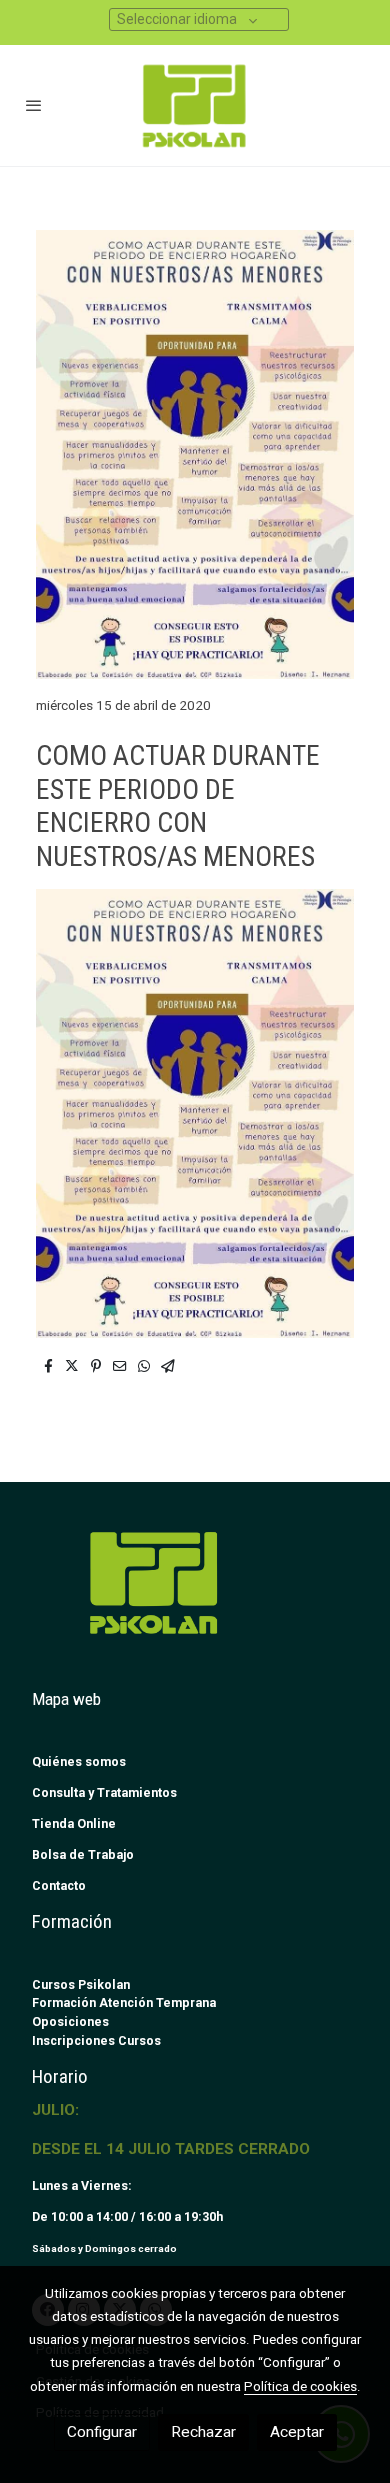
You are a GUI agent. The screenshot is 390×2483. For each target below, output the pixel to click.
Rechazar (203, 2432)
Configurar (102, 2432)
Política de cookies (300, 2386)
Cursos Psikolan (81, 1984)
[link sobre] (195, 1594)
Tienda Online (74, 1823)
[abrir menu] (34, 105)
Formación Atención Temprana (124, 2002)
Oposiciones (70, 2021)
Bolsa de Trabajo (83, 1854)
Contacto (59, 1885)
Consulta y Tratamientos (104, 1792)
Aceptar (297, 2432)
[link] (195, 105)
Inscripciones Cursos (96, 2040)
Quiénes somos (79, 1761)
